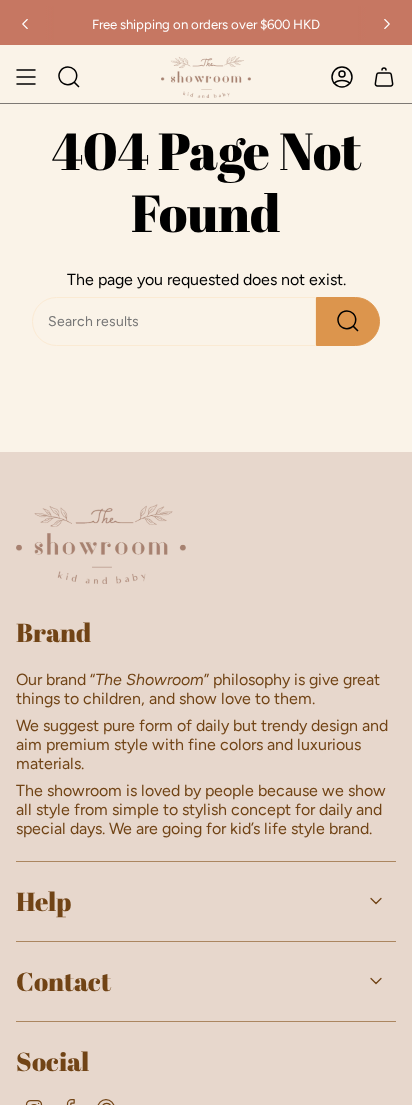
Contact (63, 981)
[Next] (387, 24)
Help (43, 901)
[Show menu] (26, 77)
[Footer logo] (101, 544)
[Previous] (25, 24)
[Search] (348, 321)
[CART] (384, 77)
